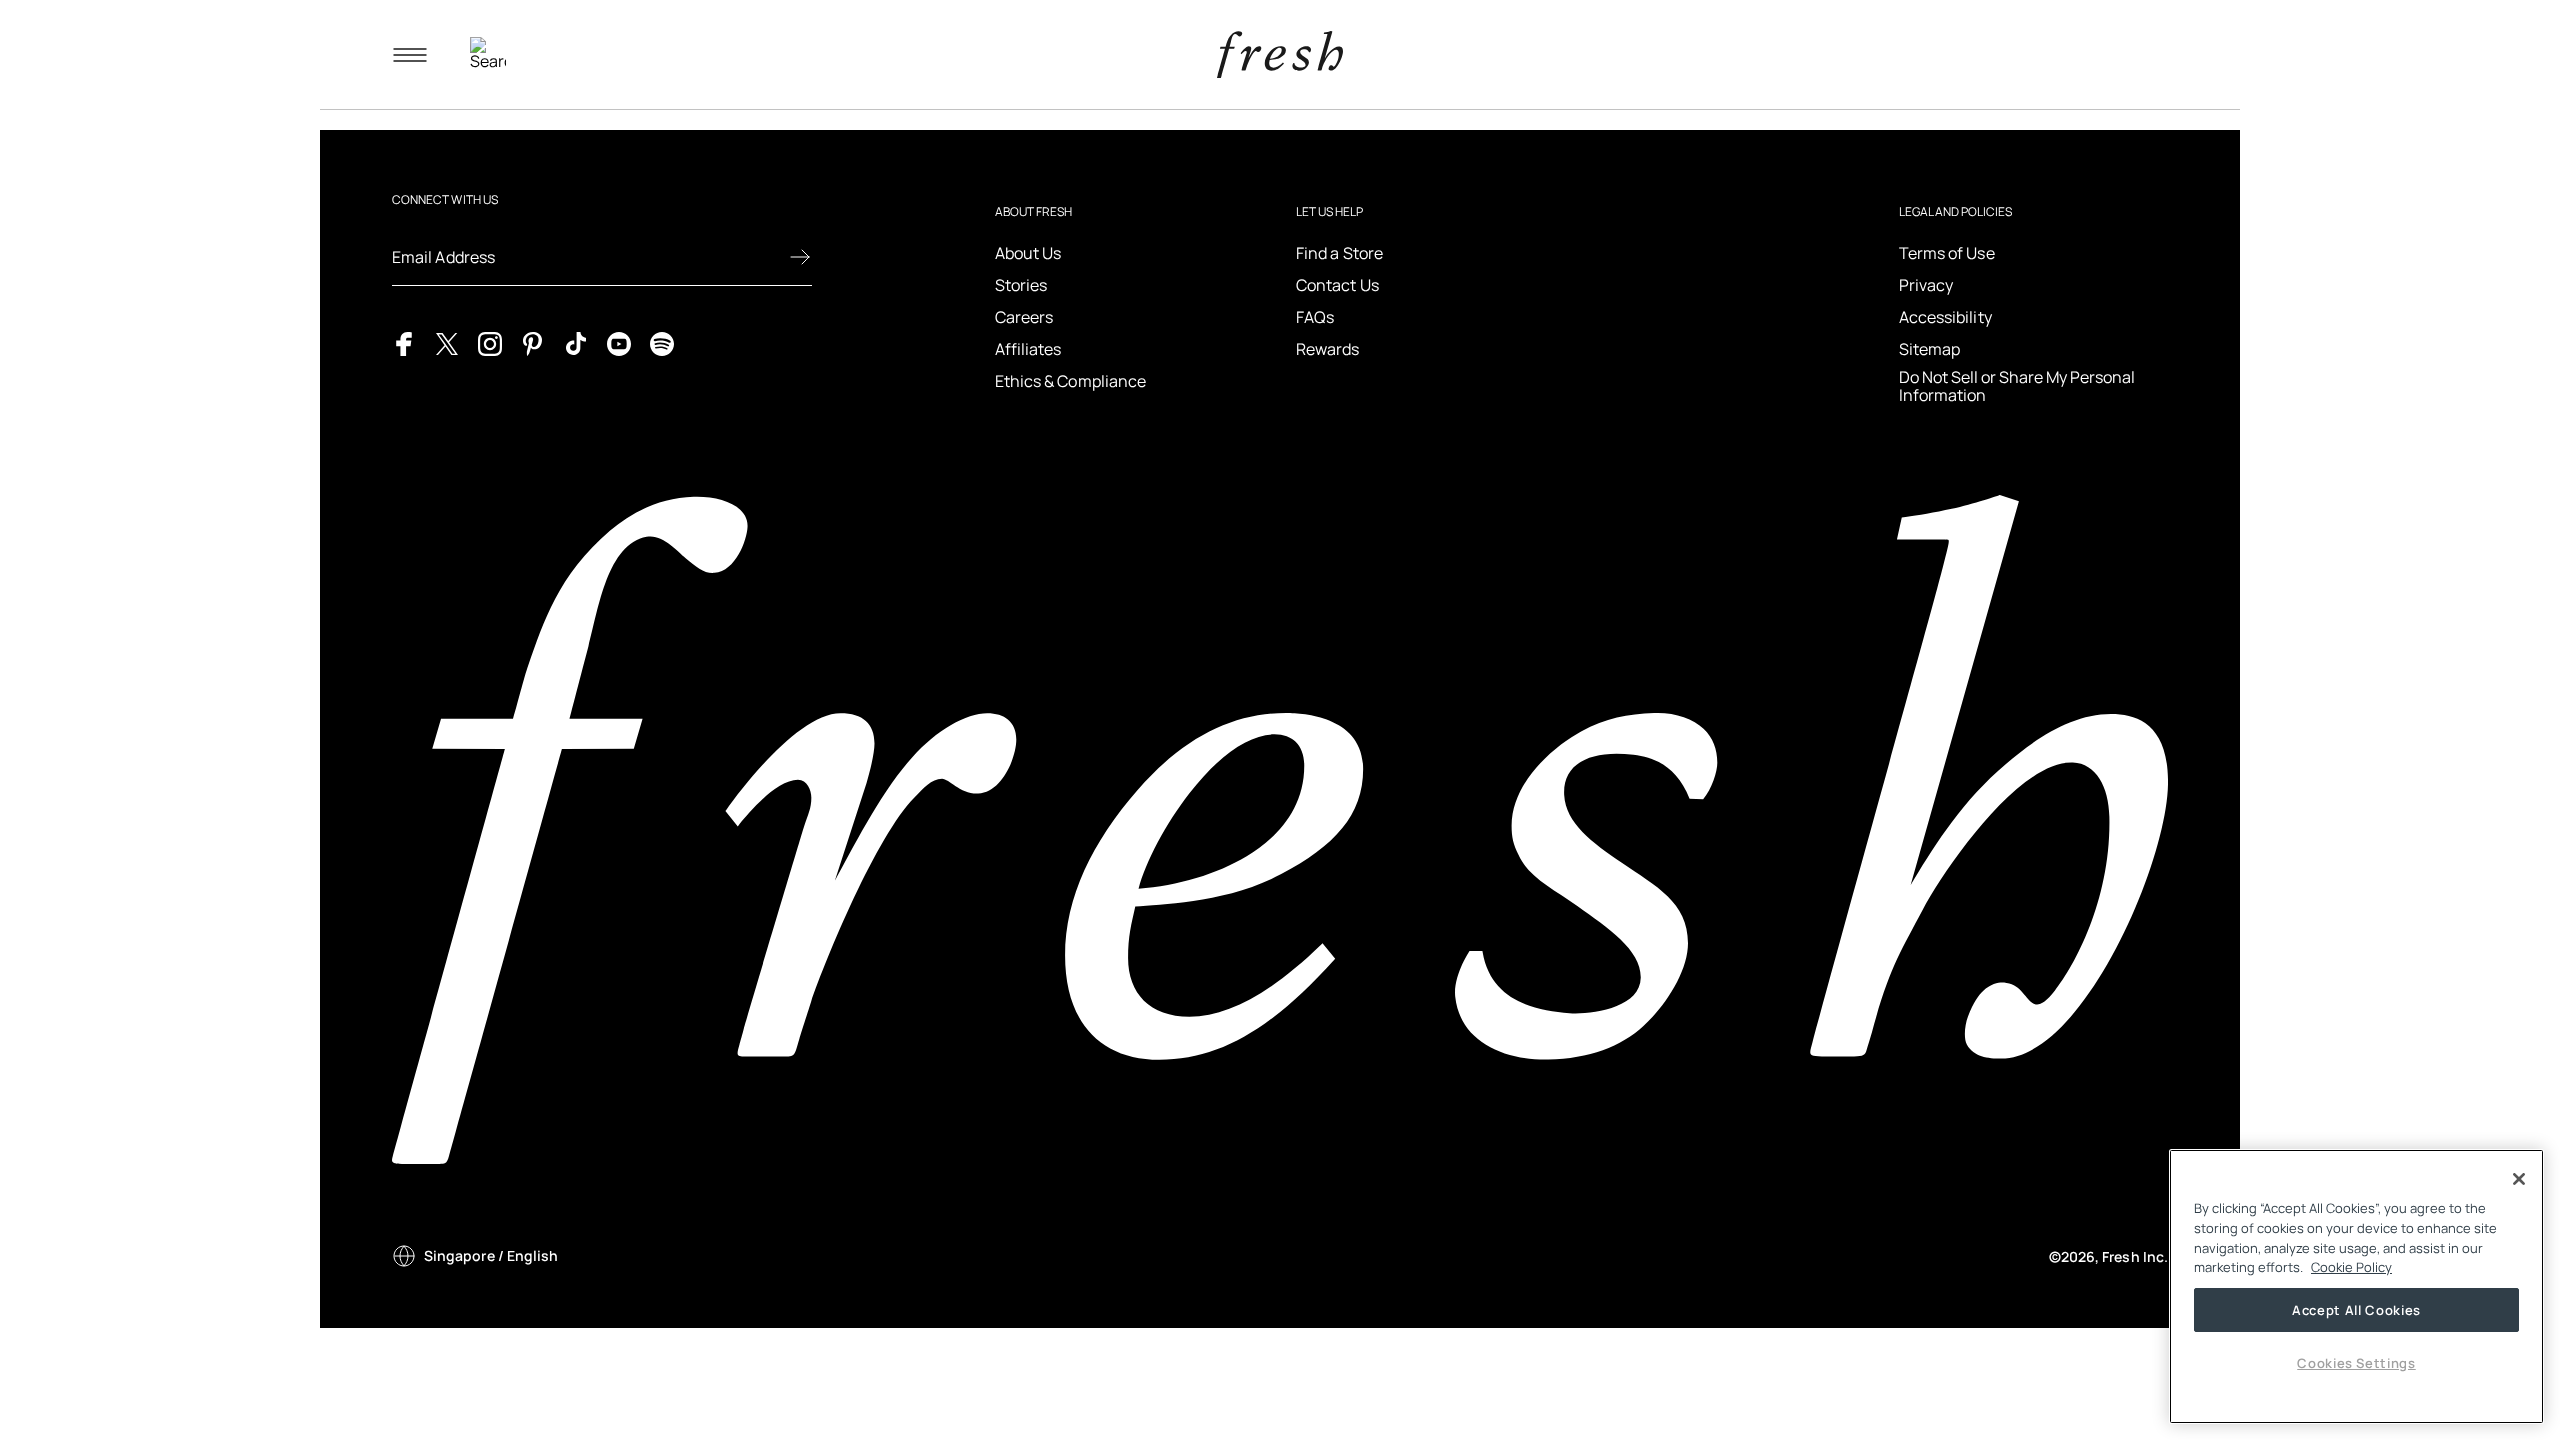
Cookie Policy (2351, 1267)
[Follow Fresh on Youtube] (619, 342)
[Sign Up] (800, 257)
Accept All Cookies (2356, 1310)
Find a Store (1339, 253)
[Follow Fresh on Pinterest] (533, 342)
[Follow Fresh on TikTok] (576, 342)
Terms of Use (1947, 253)
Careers (1024, 317)
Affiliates (1028, 349)
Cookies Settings (2356, 1363)
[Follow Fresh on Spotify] (662, 342)
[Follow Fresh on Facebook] (404, 342)
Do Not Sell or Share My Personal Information (2017, 386)
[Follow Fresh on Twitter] (447, 342)
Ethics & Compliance (1071, 381)
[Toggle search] (488, 55)
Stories (1021, 285)
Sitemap (1930, 349)
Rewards (1328, 349)
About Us (1028, 253)
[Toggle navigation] (410, 55)
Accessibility (1945, 317)
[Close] (2519, 1179)
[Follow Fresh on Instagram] (490, 342)
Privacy (1926, 285)
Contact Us (1337, 285)
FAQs (1315, 317)
